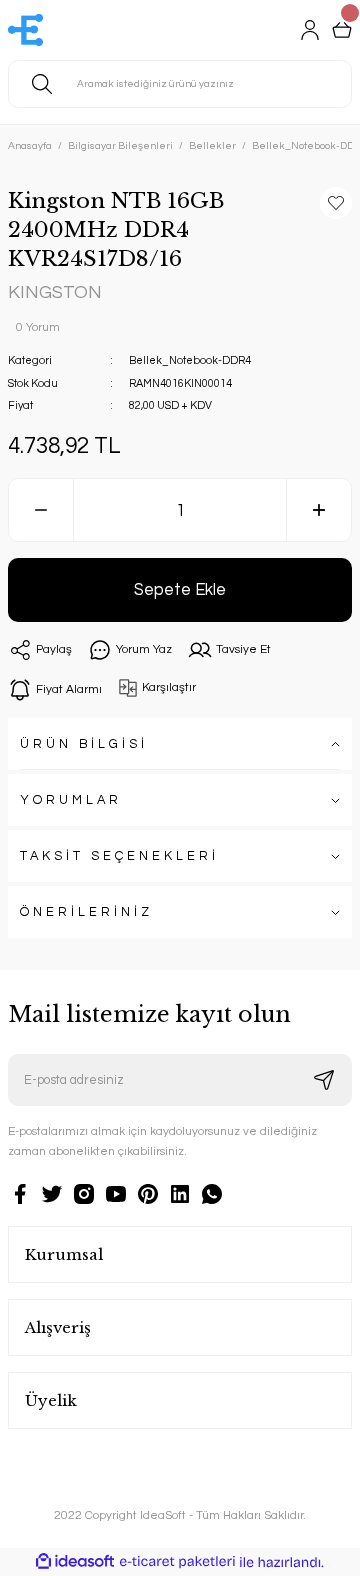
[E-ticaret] (177, 1562)
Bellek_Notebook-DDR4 (190, 360)
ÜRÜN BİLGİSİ (84, 744)
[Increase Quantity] (319, 510)
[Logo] (25, 30)
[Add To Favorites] (336, 203)
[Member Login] (310, 30)
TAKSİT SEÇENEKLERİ (119, 856)
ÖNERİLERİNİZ (86, 912)
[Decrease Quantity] (41, 510)
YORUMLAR (71, 800)
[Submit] (324, 1080)
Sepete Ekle (180, 589)
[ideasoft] (75, 1562)
